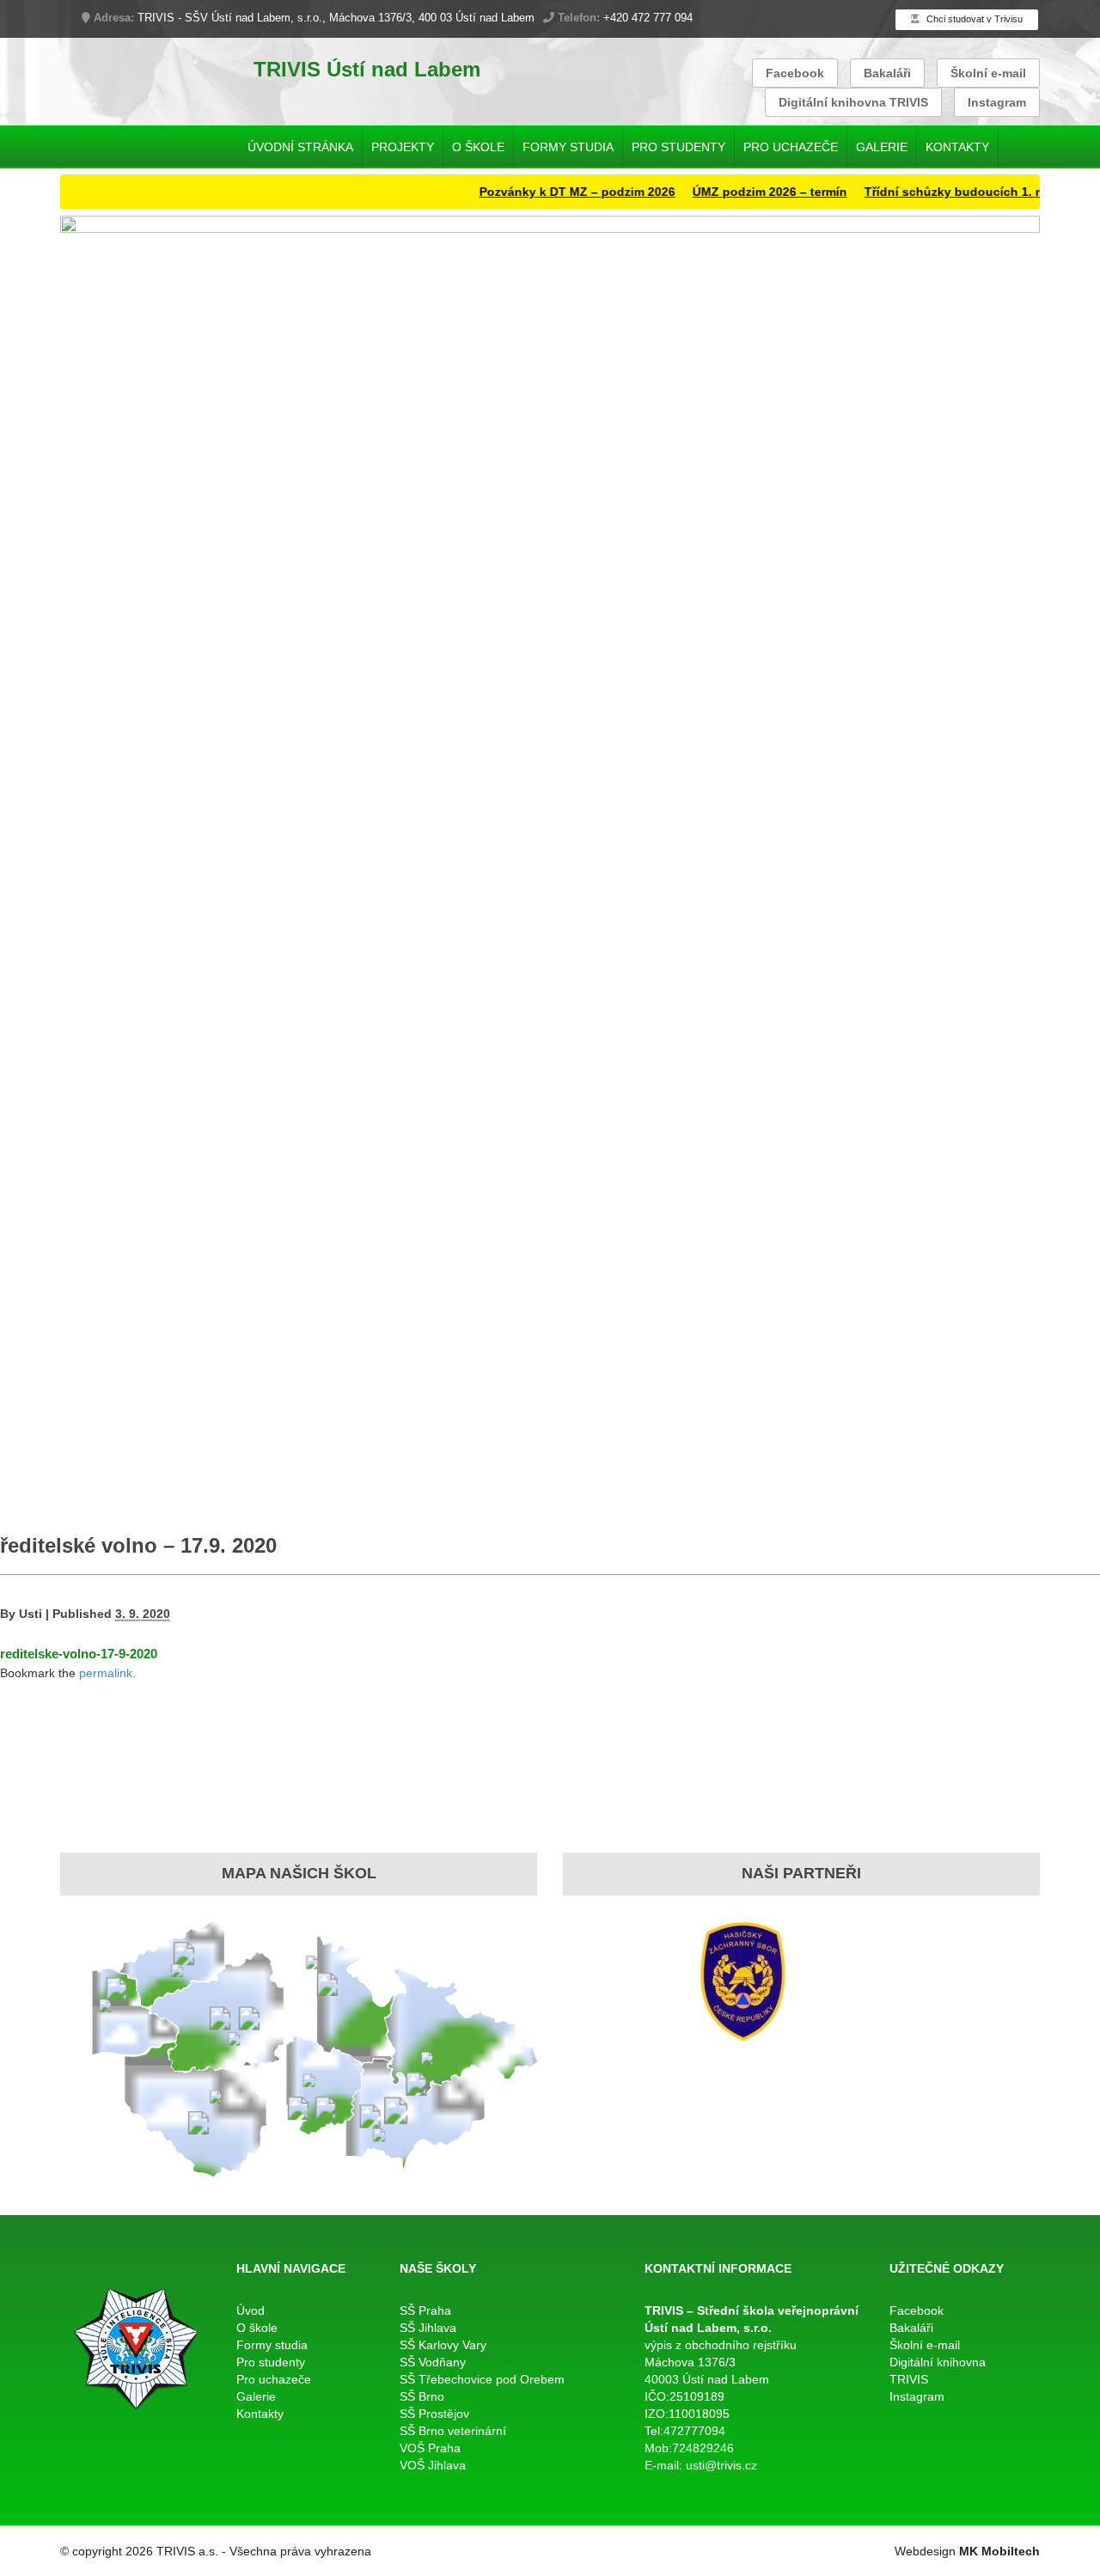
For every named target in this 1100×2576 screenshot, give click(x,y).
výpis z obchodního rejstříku (721, 2345)
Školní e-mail (988, 73)
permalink (106, 1673)
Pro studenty (678, 147)
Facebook (795, 73)
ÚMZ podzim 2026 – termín (738, 192)
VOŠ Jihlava (433, 2465)
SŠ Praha (425, 2310)
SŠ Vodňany (433, 2362)
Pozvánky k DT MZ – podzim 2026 (546, 192)
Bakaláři (887, 73)
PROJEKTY (403, 147)
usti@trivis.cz (721, 2465)
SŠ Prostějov (434, 2414)
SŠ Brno (422, 2396)
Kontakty (957, 147)
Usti (31, 1614)
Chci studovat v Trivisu (973, 19)
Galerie (882, 147)
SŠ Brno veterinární (453, 2431)
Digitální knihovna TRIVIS (853, 102)
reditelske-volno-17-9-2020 (79, 1654)
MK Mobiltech (999, 2551)
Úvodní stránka (300, 147)
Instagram (997, 102)
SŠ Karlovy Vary (443, 2345)
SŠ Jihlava (428, 2328)
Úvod (251, 2310)
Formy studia (568, 147)
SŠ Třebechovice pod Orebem (482, 2379)
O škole (478, 147)
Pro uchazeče (791, 147)
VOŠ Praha (430, 2448)
